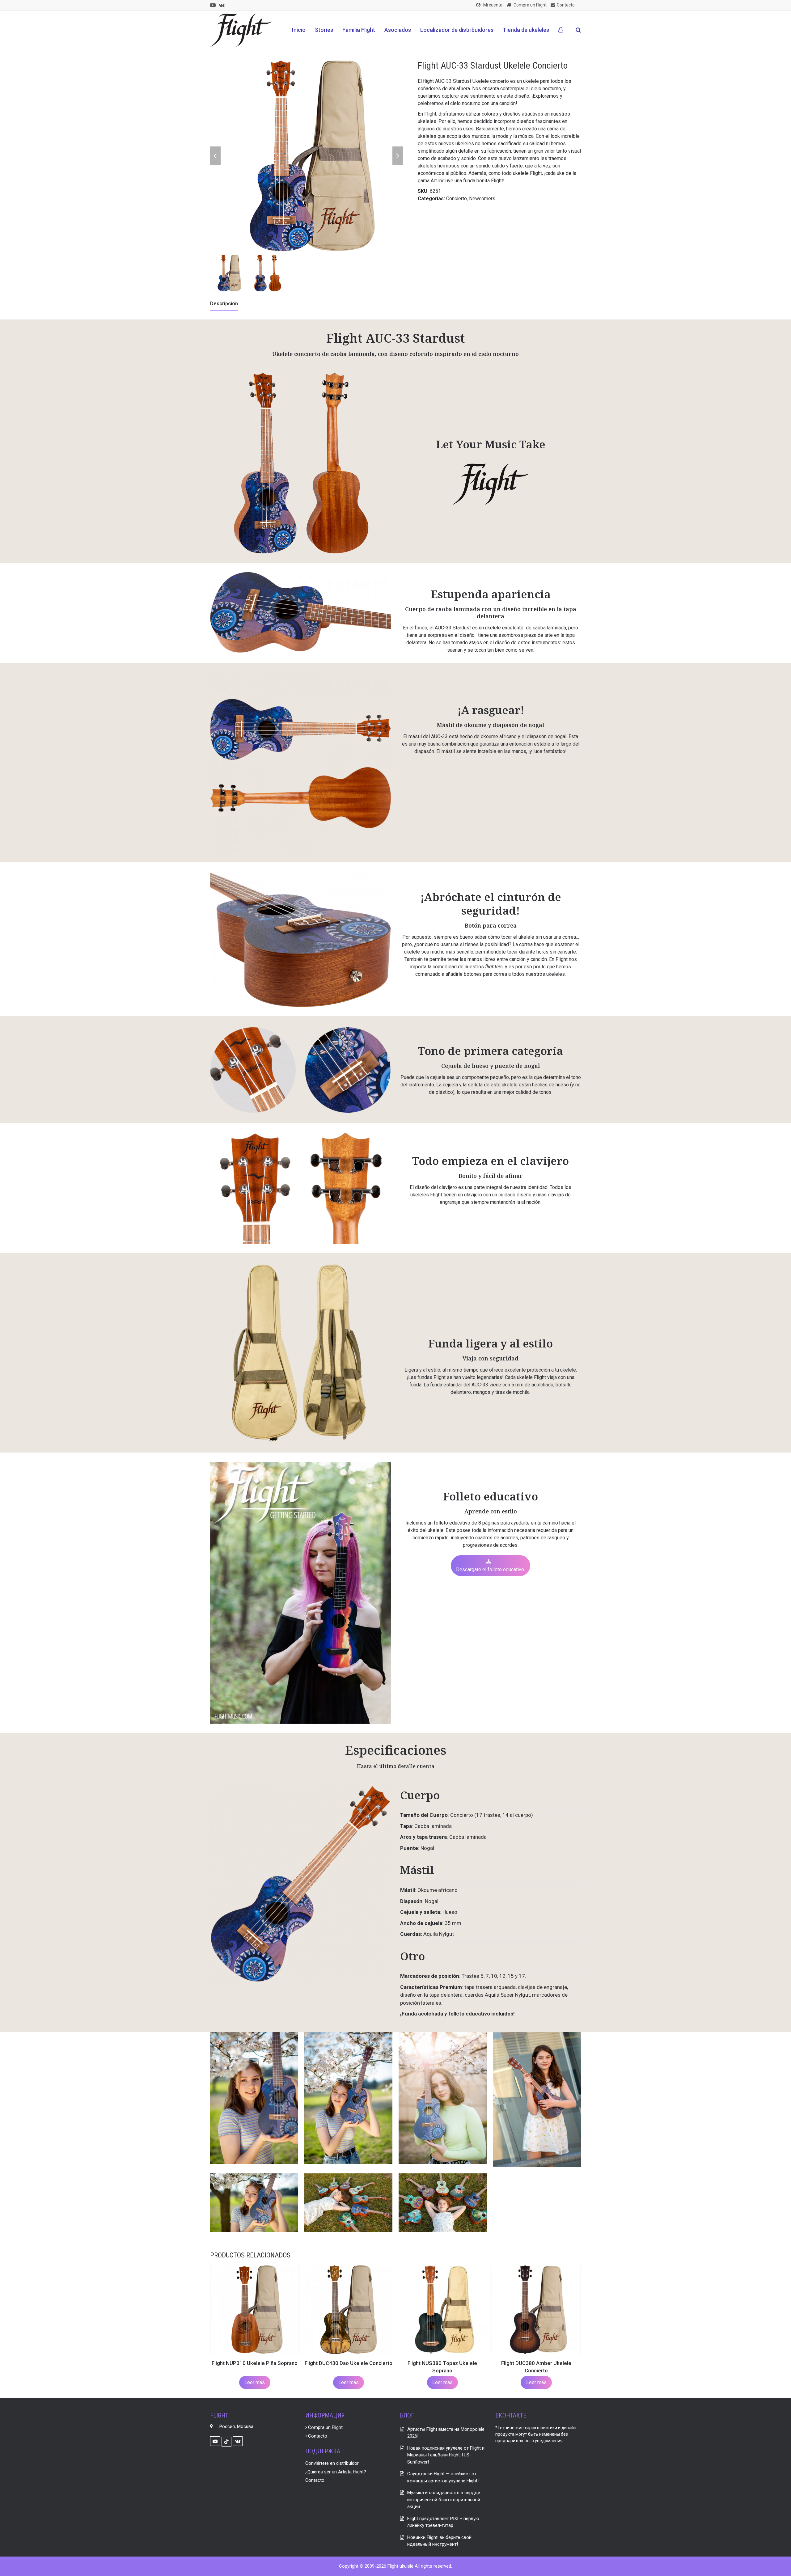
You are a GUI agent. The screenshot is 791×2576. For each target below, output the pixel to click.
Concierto (457, 199)
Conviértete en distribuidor (332, 2463)
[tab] (224, 304)
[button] (578, 30)
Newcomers (482, 199)
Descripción (224, 304)
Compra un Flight (325, 2427)
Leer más (255, 2382)
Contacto (317, 2436)
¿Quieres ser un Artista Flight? (336, 2472)
